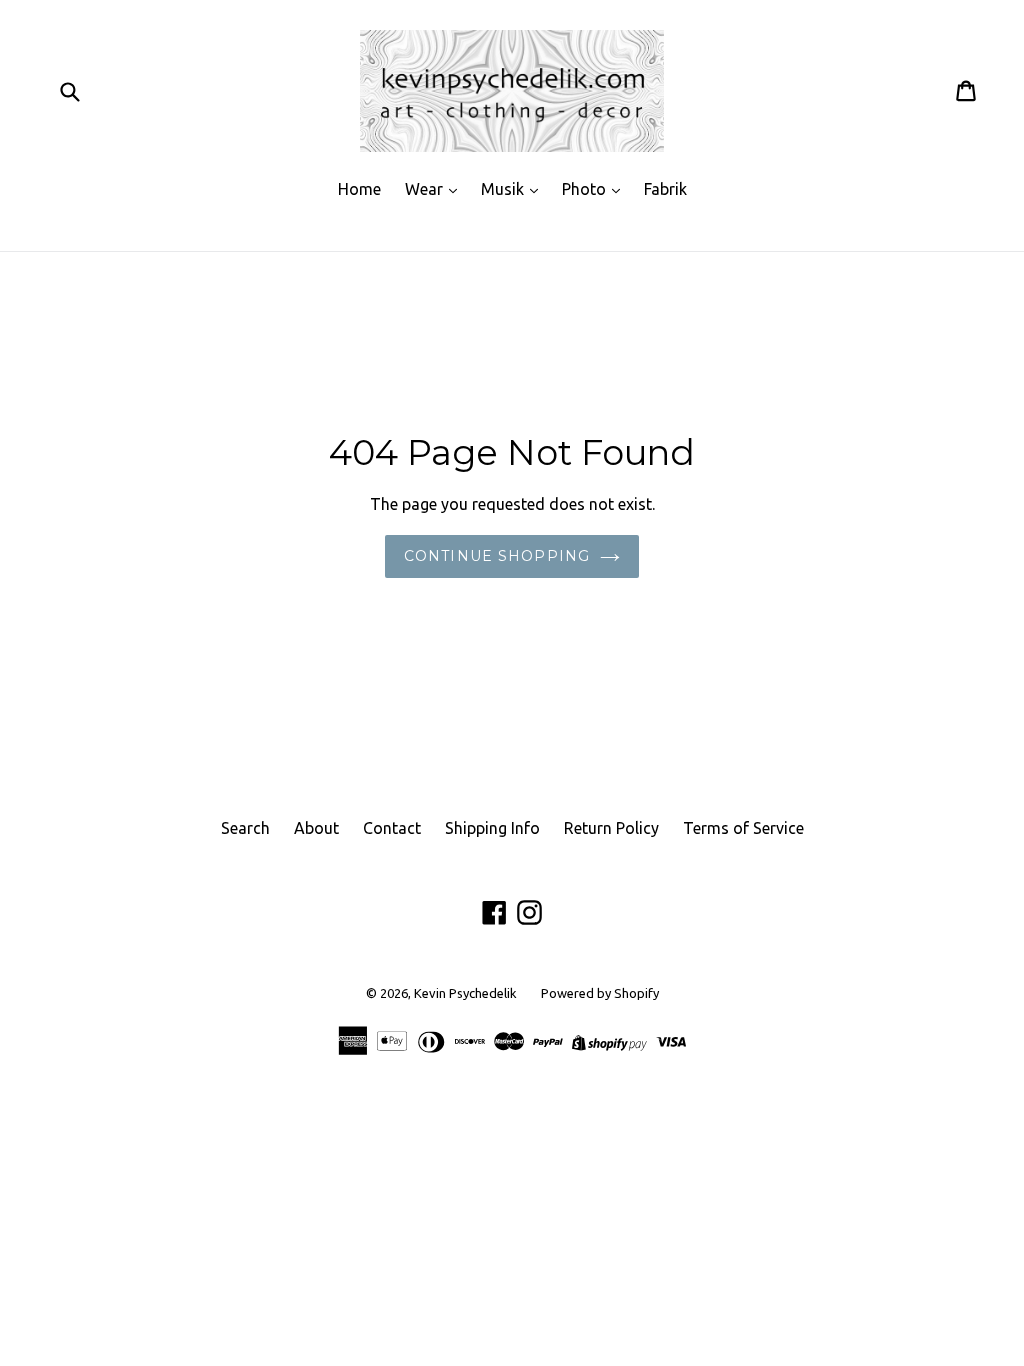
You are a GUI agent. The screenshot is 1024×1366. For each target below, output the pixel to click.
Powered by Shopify (600, 993)
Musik (504, 189)
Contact (392, 828)
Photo (586, 189)
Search (245, 828)
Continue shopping (497, 556)
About (316, 828)
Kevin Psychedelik (465, 993)
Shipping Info (492, 828)
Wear (426, 189)
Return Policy (611, 828)
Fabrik (665, 189)
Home (359, 189)
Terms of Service (743, 828)
